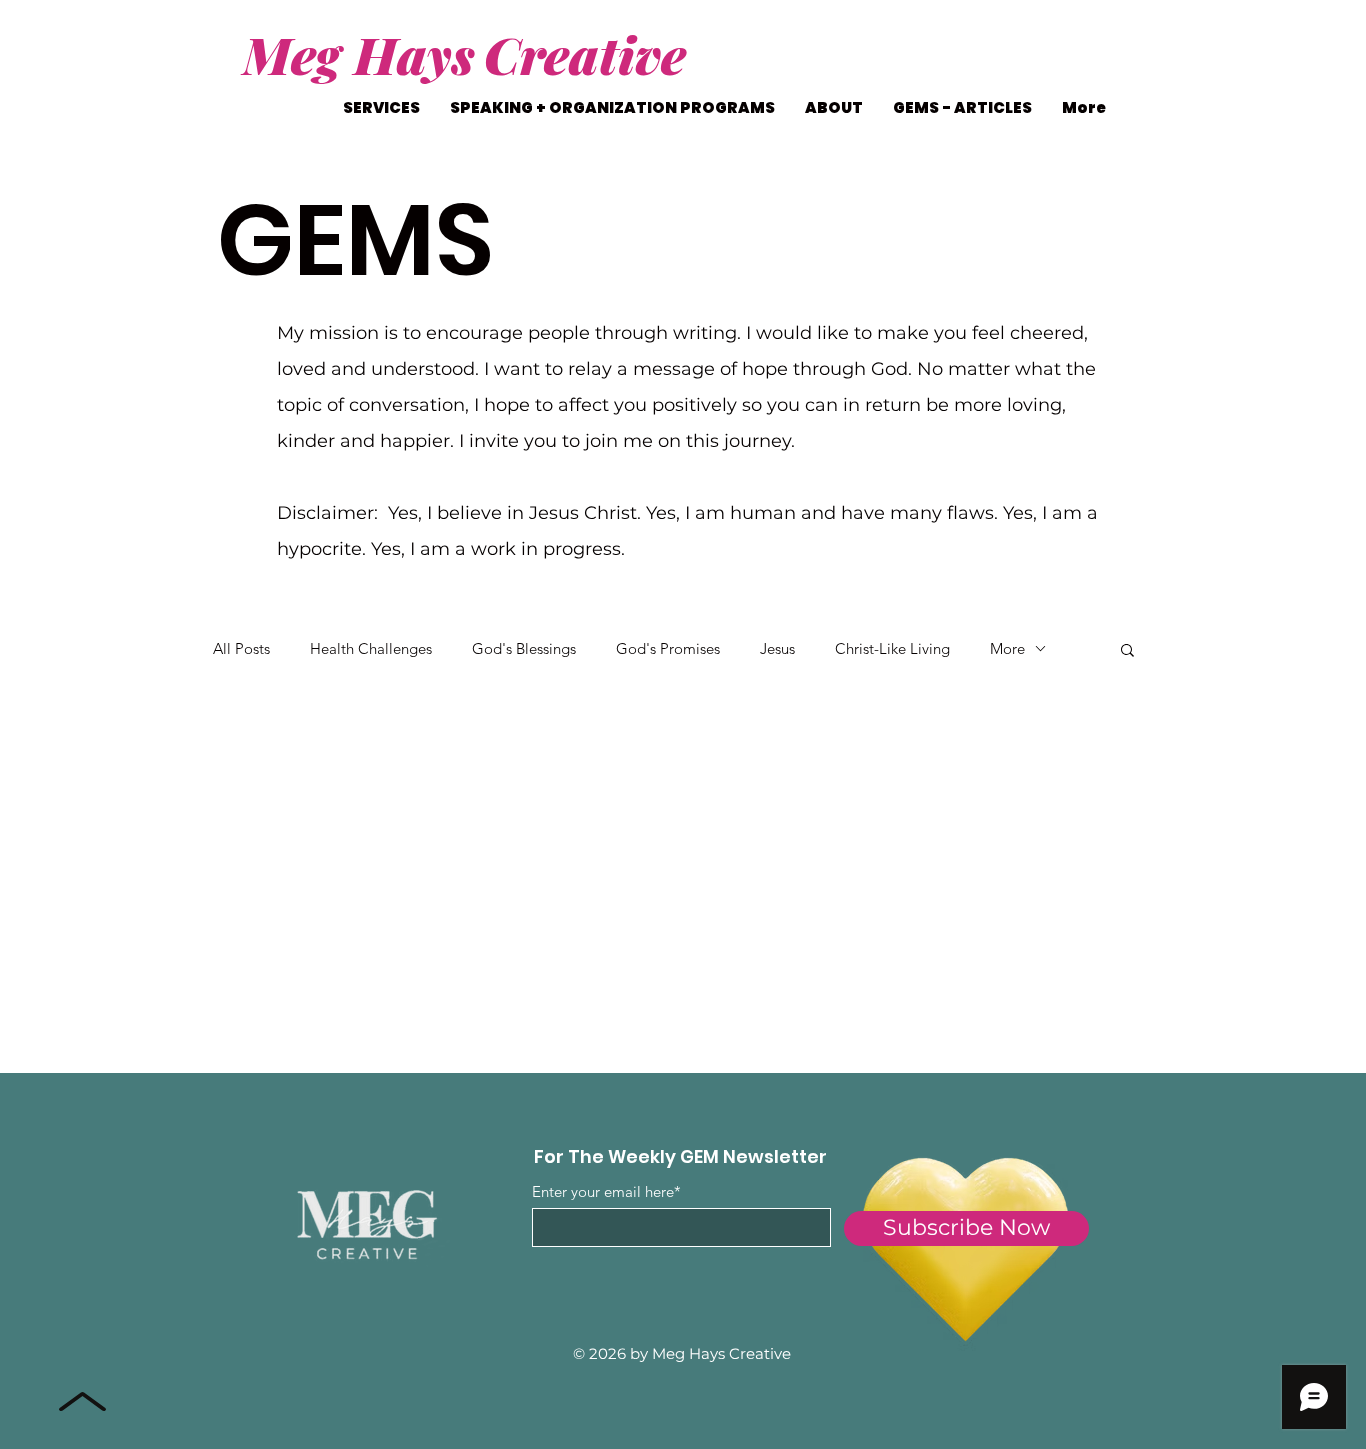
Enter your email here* (606, 1191)
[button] (1127, 651)
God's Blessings (524, 649)
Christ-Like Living (892, 649)
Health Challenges (371, 649)
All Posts (241, 649)
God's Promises (668, 649)
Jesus (777, 649)
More (1007, 649)
